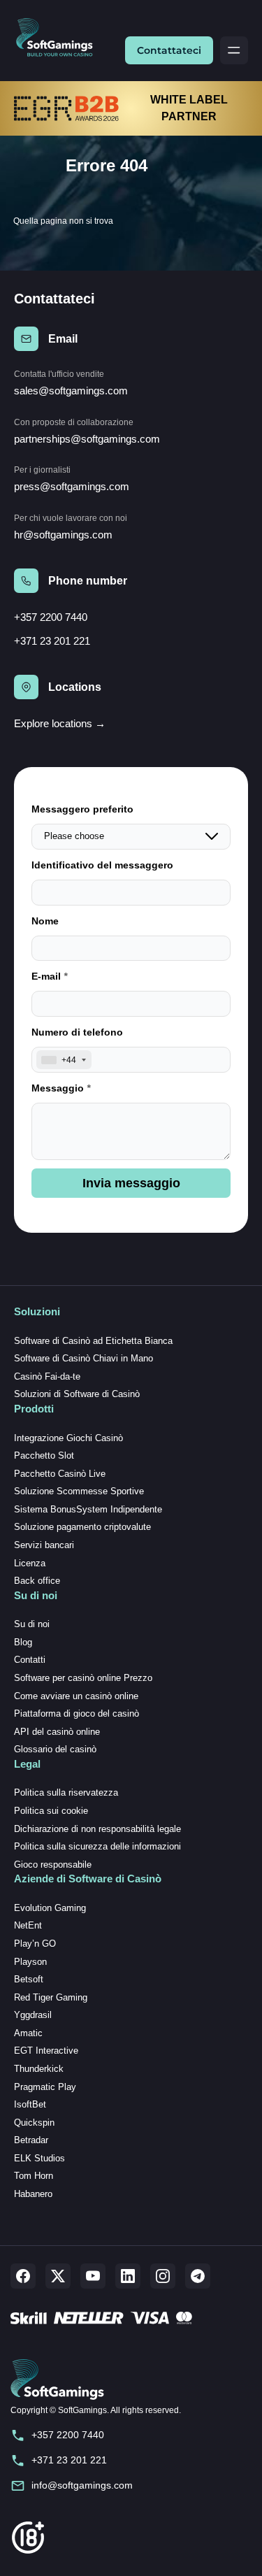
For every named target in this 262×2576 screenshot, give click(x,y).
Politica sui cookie (51, 1811)
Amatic (28, 2033)
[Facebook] (23, 2276)
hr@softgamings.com (63, 535)
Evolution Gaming (50, 1908)
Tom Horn (34, 2176)
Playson (30, 1962)
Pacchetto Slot (44, 1455)
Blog (23, 1642)
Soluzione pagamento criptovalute (82, 1527)
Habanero (33, 2194)
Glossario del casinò (55, 1749)
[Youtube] (93, 2276)
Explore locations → (60, 723)
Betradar (31, 2140)
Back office (37, 1581)
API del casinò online (57, 1732)
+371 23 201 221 (52, 641)
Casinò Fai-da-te (47, 1376)
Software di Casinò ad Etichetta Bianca (93, 1341)
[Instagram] (163, 2276)
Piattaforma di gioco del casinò (77, 1713)
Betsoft (29, 1979)
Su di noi (32, 1624)
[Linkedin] (128, 2276)
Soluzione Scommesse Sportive (79, 1491)
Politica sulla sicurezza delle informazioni (97, 1846)
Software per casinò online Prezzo (83, 1678)
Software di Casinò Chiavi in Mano (83, 1358)
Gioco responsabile (53, 1865)
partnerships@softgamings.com (87, 439)
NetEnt (28, 1925)
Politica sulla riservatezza (66, 1793)
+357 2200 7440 (51, 617)
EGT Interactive (46, 2051)
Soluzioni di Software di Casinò (77, 1394)
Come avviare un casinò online (76, 1696)
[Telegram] (198, 2276)
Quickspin (34, 2123)
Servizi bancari (44, 1545)
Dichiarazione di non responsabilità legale (97, 1829)
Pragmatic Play (45, 2087)
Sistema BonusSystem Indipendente (88, 1509)
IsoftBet (30, 2104)
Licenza (30, 1563)
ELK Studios (39, 2158)
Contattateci (169, 50)
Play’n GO (35, 1944)
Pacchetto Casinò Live (60, 1474)
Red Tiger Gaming (51, 1997)
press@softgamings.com (72, 486)
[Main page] (60, 38)
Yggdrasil (33, 2015)
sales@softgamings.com (71, 391)
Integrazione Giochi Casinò (68, 1438)
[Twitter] (58, 2276)
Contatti (30, 1660)
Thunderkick (39, 2069)
